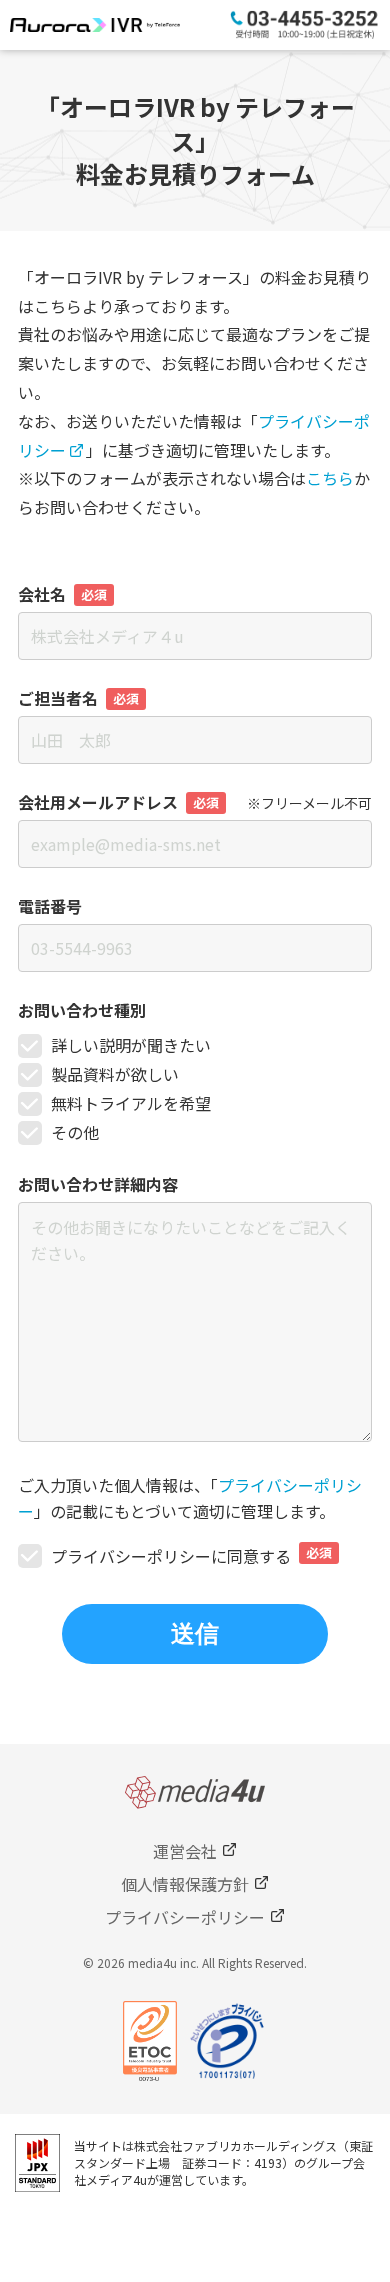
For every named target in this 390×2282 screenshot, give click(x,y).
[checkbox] (195, 1090)
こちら (330, 478)
